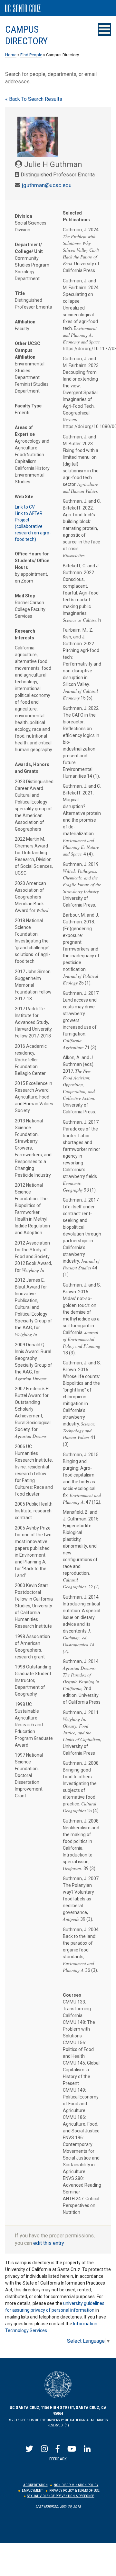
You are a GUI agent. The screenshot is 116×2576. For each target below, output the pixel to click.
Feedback (58, 2459)
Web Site (24, 497)
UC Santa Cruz (23, 8)
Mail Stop (25, 596)
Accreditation (35, 2485)
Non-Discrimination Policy (76, 2485)
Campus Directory (26, 35)
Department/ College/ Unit (29, 248)
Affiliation (25, 322)
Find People (31, 55)
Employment (32, 2491)
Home (11, 55)
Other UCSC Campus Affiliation (28, 350)
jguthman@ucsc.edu (47, 185)
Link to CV (25, 507)
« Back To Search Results (34, 99)
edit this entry (49, 2243)
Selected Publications (76, 216)
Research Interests (25, 634)
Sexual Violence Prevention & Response (61, 2496)
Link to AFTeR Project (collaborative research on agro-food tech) (33, 526)
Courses (72, 1995)
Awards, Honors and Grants (32, 768)
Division (24, 216)
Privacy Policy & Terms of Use (74, 2491)
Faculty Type (28, 406)
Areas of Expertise (25, 431)
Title (20, 293)
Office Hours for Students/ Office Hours (32, 561)
